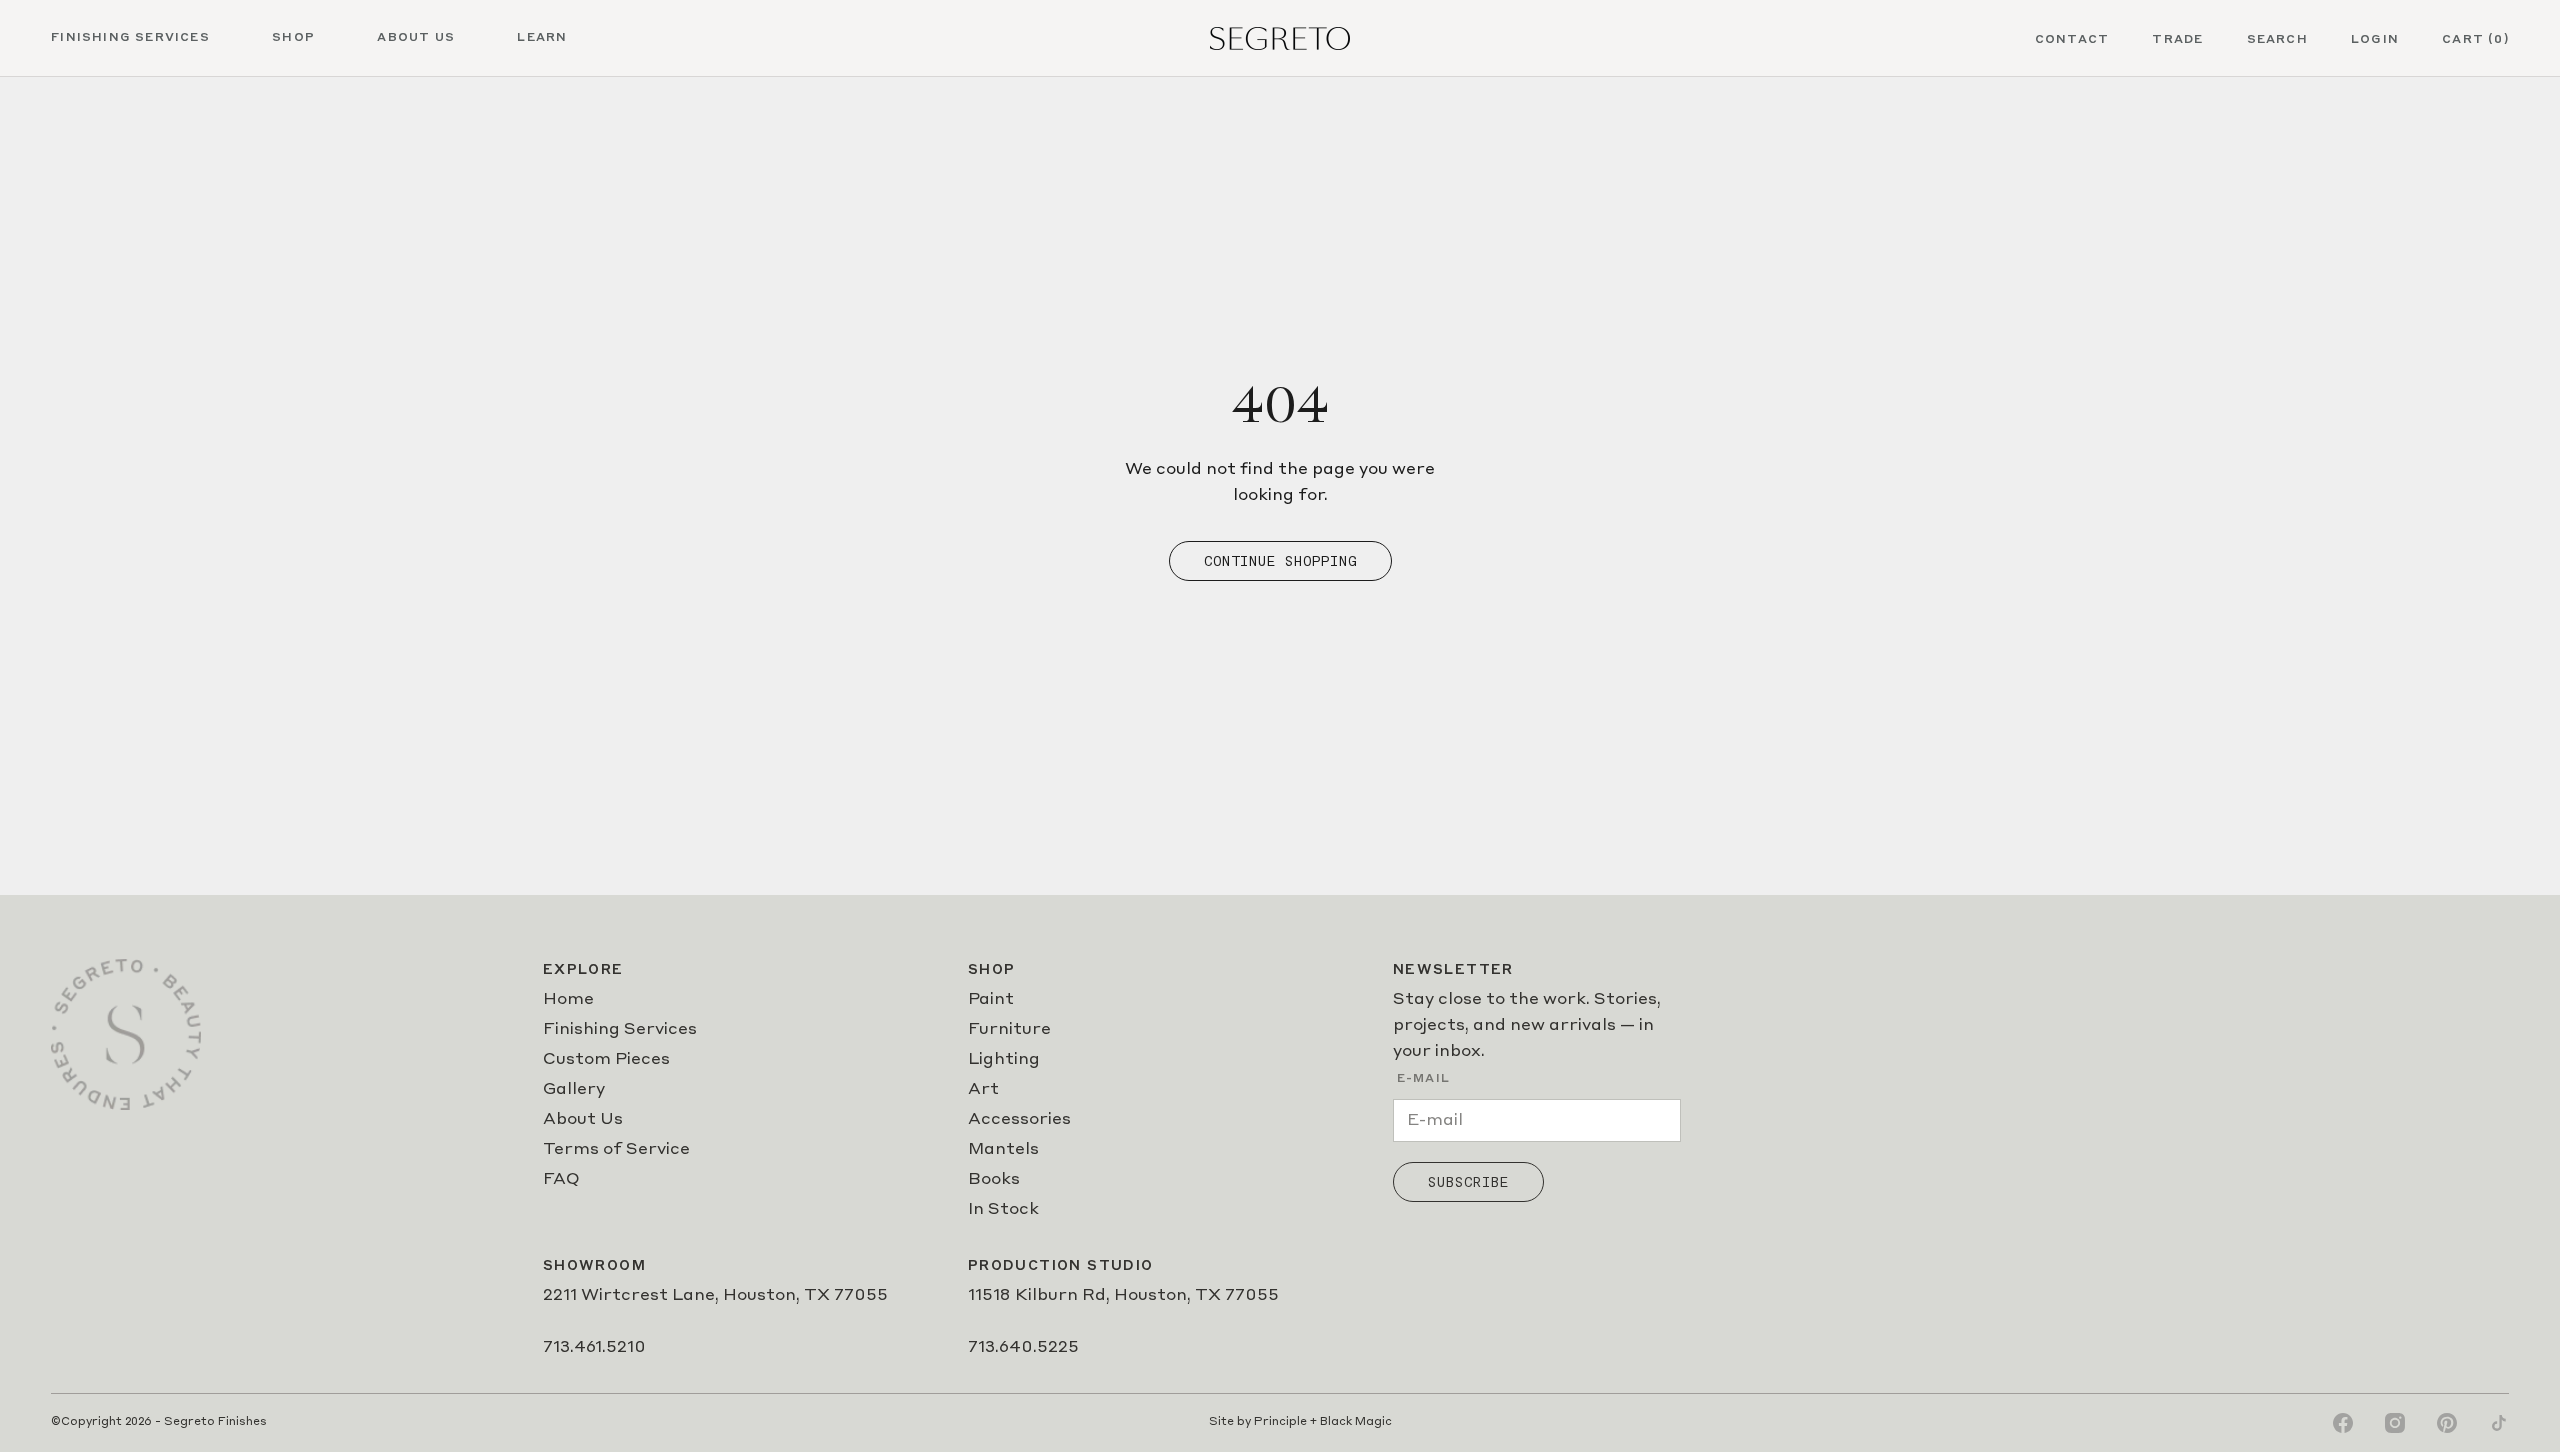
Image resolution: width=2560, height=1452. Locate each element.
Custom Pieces (606, 1060)
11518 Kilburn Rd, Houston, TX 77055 (1123, 1296)
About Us (583, 1120)
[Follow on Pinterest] (2447, 1423)
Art (983, 1090)
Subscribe (1468, 1182)
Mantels (1003, 1150)
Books (994, 1180)
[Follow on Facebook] (2343, 1423)
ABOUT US (416, 38)
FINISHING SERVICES (130, 38)
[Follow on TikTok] (2499, 1423)
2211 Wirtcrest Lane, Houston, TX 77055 (715, 1296)
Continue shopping (1280, 561)
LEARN (542, 38)
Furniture (1009, 1030)
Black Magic (1356, 1422)
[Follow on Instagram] (2395, 1423)
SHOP (293, 38)
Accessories (1019, 1120)
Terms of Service (616, 1150)
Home (568, 1000)
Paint (991, 1000)
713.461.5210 (594, 1348)
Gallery (574, 1090)
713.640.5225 (1023, 1348)
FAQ (561, 1180)
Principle (1280, 1422)
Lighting (1004, 1060)
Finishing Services (620, 1030)
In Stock (1003, 1210)
